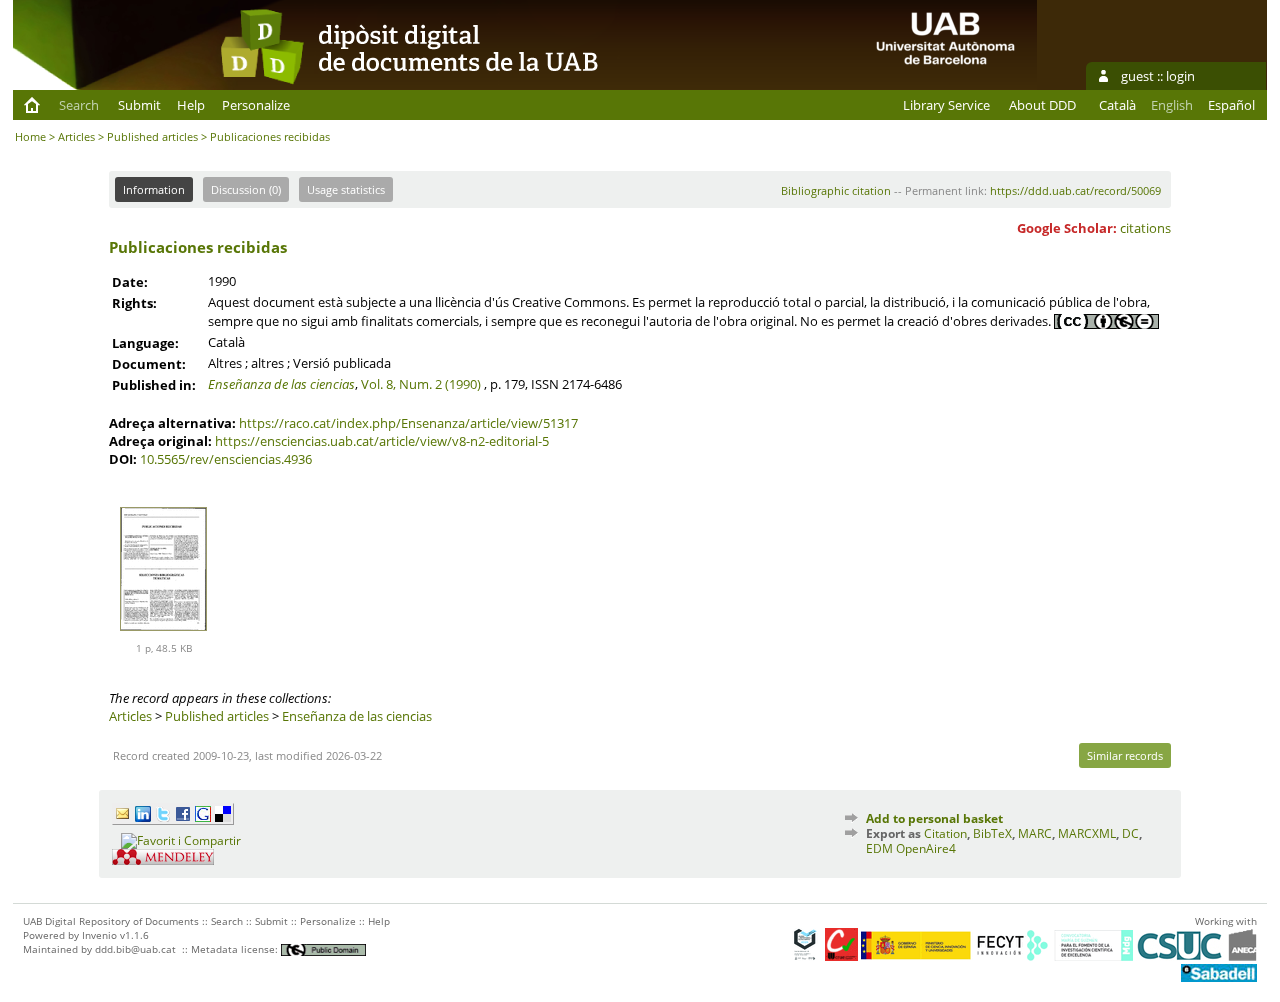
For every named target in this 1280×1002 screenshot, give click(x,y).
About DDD (1042, 105)
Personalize (256, 105)
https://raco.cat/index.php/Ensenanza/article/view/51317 (408, 423)
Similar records (1125, 755)
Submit (139, 105)
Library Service (946, 105)
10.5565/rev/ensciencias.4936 (226, 459)
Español (1231, 105)
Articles (76, 136)
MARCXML (1087, 833)
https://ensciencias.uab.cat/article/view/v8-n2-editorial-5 (382, 441)
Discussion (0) (246, 189)
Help (191, 105)
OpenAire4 (926, 848)
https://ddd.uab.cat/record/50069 (1075, 190)
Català (1117, 105)
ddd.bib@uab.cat (135, 949)
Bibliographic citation (836, 190)
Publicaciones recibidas (198, 247)
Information (154, 189)
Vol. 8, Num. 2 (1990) (421, 384)
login (1180, 76)
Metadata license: (236, 949)
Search (79, 105)
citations (1145, 228)
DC (1130, 833)
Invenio (99, 935)
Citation (945, 833)
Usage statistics (346, 189)
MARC (1035, 833)
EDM (879, 848)
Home (30, 136)
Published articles (152, 136)
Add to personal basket (934, 818)
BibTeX (992, 833)
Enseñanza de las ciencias (281, 384)
